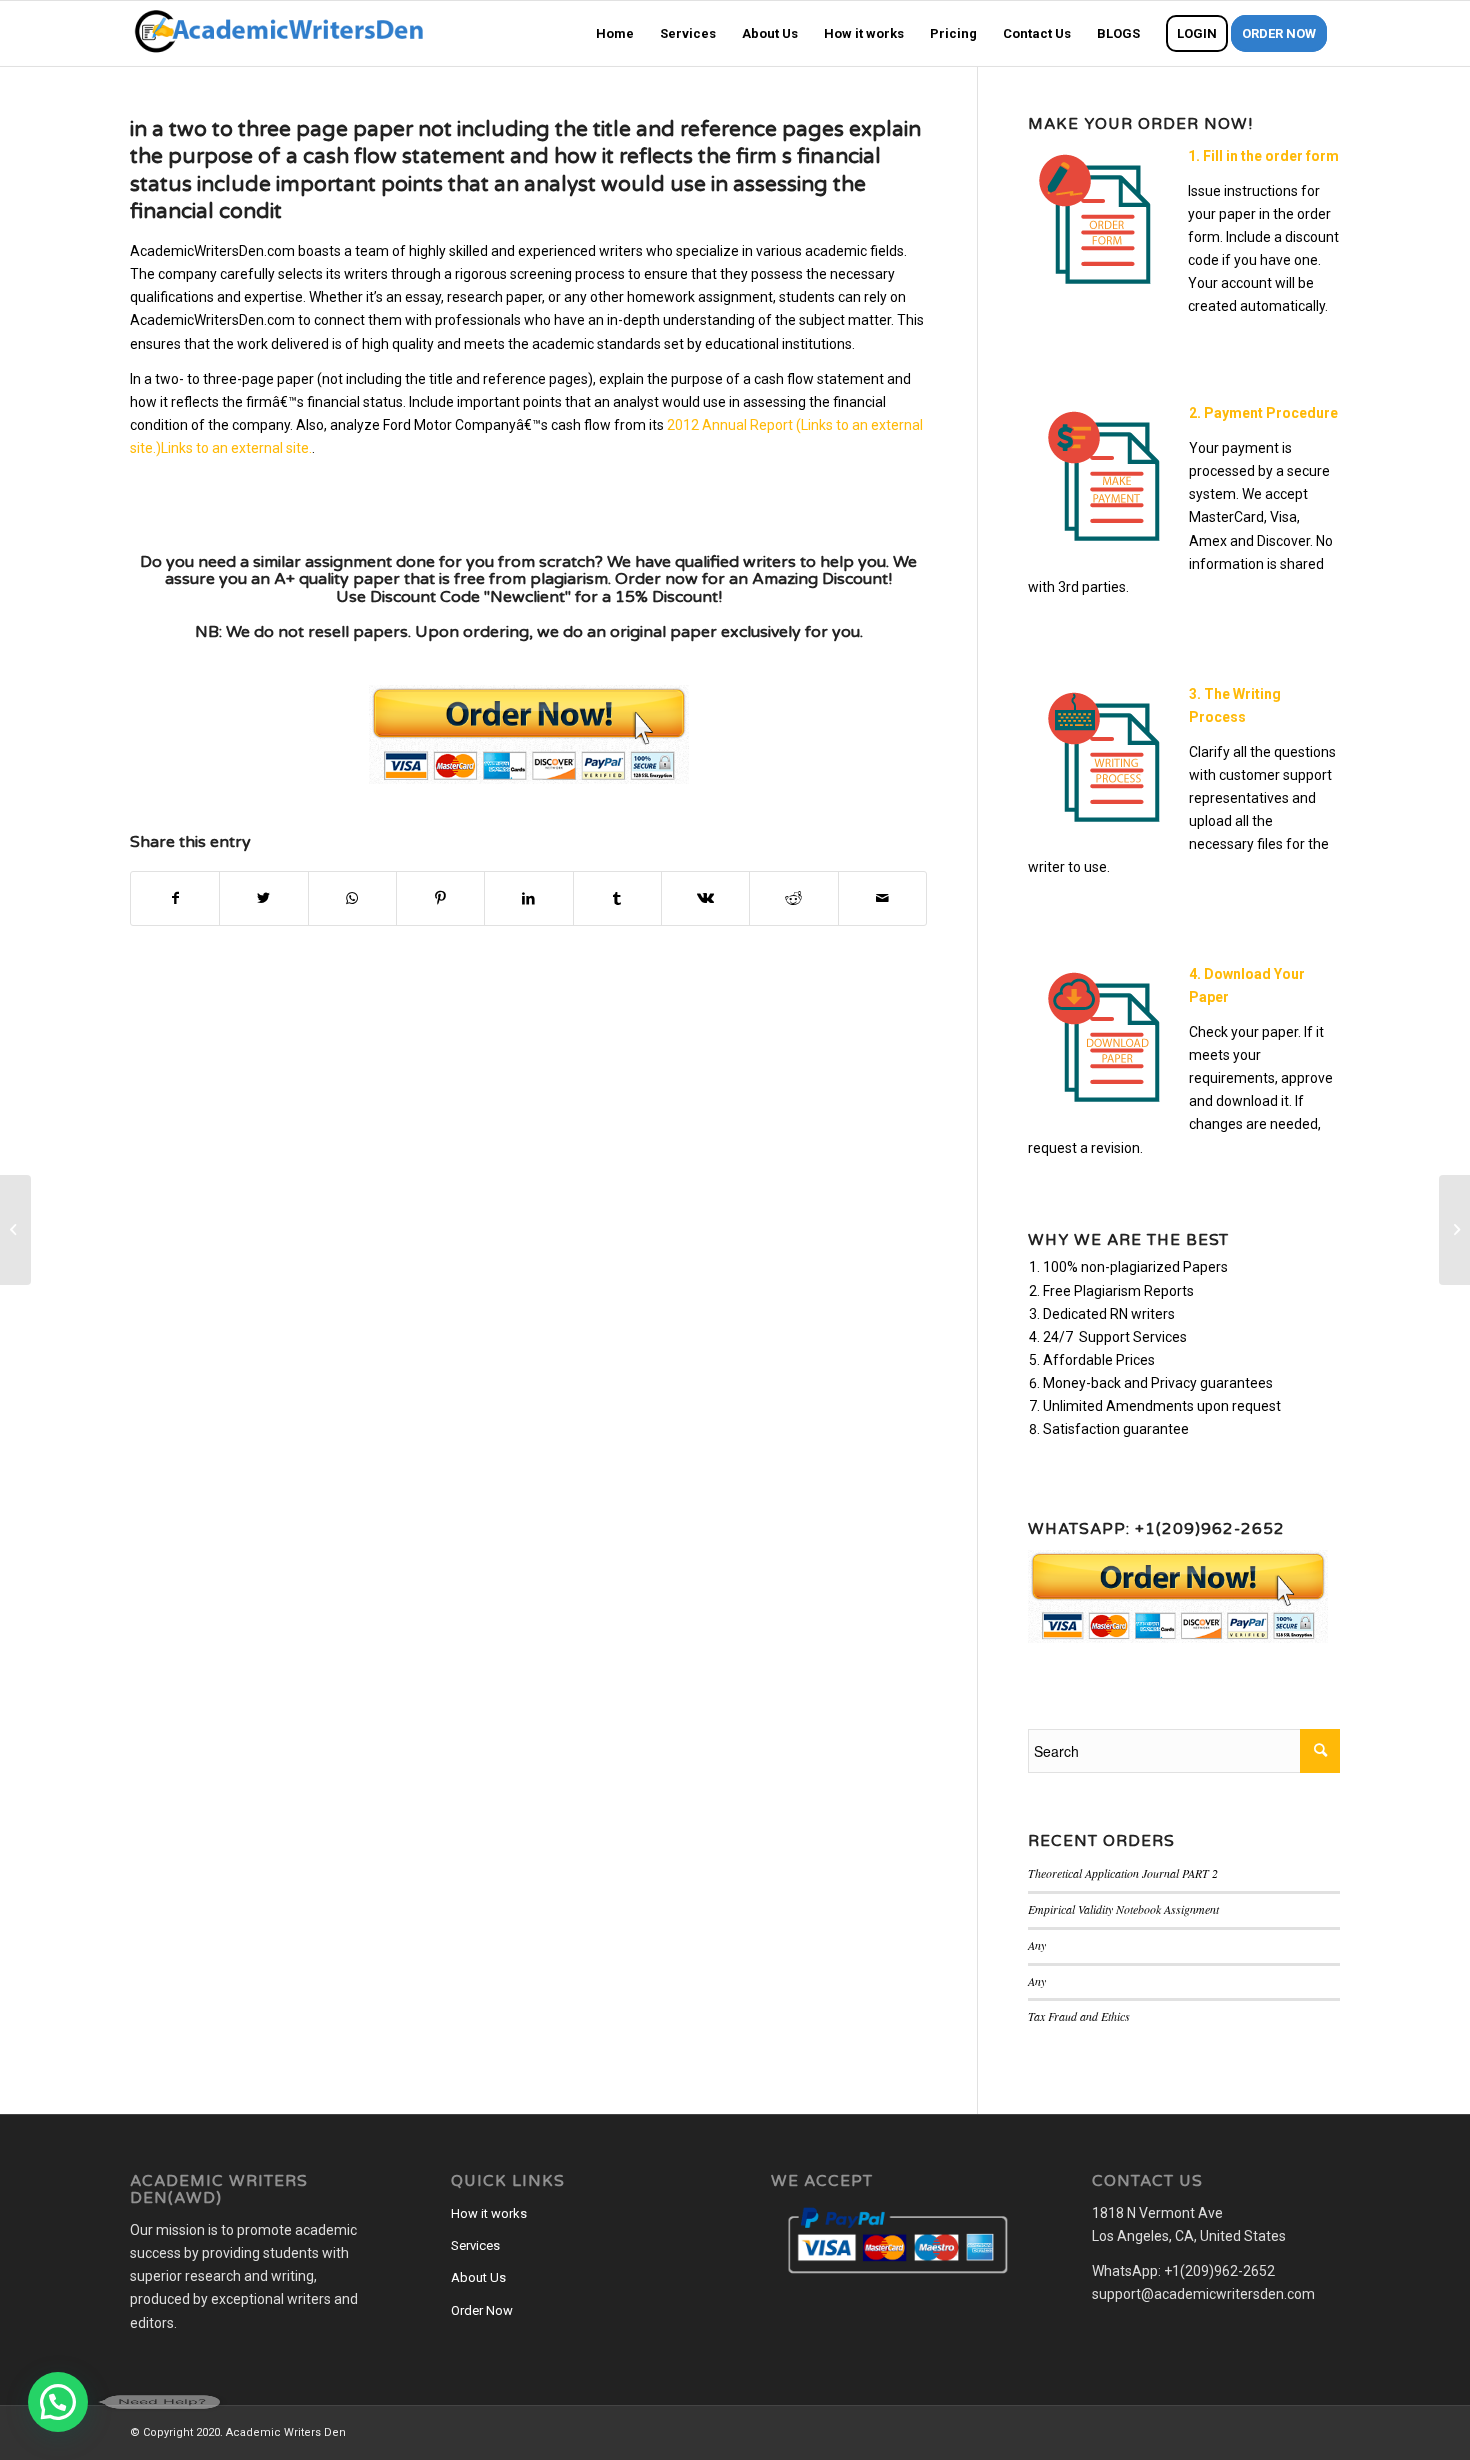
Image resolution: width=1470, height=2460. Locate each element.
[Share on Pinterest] (440, 898)
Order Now (482, 2310)
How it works (489, 2213)
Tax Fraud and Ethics (1079, 2016)
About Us (478, 2277)
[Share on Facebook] (175, 898)
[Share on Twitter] (263, 898)
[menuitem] (615, 33)
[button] (58, 2402)
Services (475, 2245)
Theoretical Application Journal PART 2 (1123, 1873)
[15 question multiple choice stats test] (15, 1230)
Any (1037, 1945)
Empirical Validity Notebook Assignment (1123, 1909)
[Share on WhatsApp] (352, 898)
